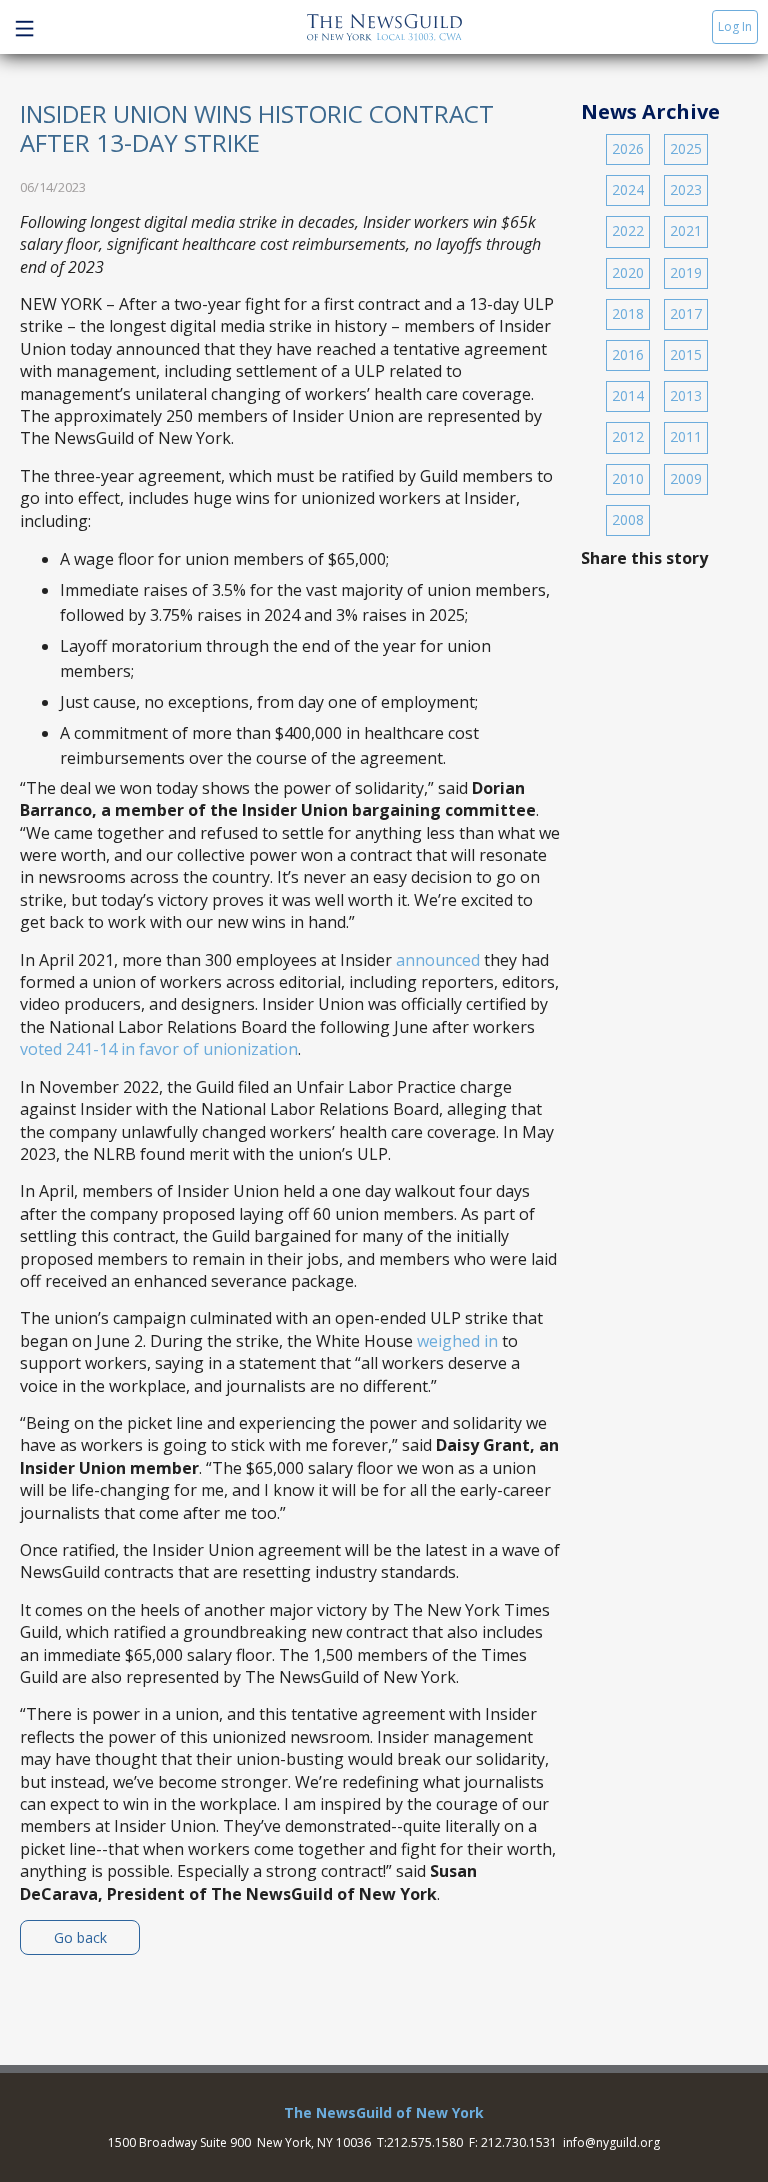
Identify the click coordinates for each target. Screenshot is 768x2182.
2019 (686, 272)
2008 (628, 519)
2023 (686, 189)
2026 (628, 148)
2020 (628, 272)
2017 (686, 313)
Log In (735, 26)
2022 (628, 230)
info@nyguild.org (611, 2142)
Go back (80, 1937)
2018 (628, 313)
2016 (628, 354)
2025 (686, 148)
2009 (686, 478)
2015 (686, 354)
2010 (628, 478)
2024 (628, 189)
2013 (686, 395)
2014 (628, 395)
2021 (686, 230)
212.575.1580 (425, 2142)
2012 (628, 436)
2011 (686, 436)
